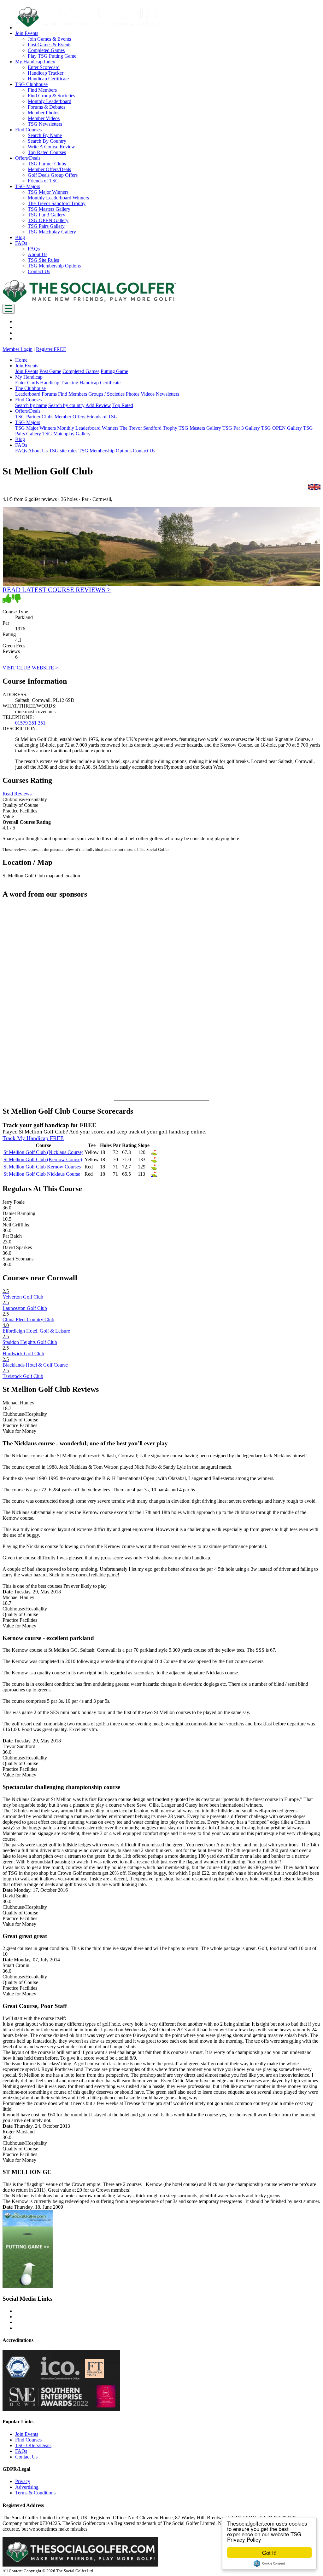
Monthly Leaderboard (50, 101)
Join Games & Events (49, 39)
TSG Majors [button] (28, 186)
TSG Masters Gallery (49, 209)
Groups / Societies (106, 394)
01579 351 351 (30, 723)
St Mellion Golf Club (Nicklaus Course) (43, 1152)
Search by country (66, 405)
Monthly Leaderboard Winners (58, 198)
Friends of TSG (43, 181)
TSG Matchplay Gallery (52, 232)
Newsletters (167, 394)
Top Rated (123, 405)
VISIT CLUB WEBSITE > (30, 668)
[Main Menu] (9, 309)
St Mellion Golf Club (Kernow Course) (43, 1159)
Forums (49, 394)
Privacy (23, 2481)
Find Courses (28, 2440)
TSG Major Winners (48, 192)
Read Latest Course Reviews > (57, 590)
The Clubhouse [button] (30, 388)
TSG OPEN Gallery (48, 220)
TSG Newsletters (45, 124)
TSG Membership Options (54, 266)
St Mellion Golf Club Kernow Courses (42, 1167)
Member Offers (70, 417)
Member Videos (44, 118)
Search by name (31, 405)
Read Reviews (17, 794)
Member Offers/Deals (49, 169)
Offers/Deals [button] (28, 158)
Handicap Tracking (59, 383)
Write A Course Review (51, 147)
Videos (148, 394)
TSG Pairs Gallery (46, 226)
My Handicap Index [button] (35, 62)
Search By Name (45, 135)
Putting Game (114, 371)
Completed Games (46, 50)
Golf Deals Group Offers (53, 175)
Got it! (269, 2553)
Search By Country (47, 141)
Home (21, 360)
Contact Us (39, 271)
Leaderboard (28, 394)
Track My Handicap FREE (33, 1138)
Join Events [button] (27, 33)
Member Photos (44, 113)
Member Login (18, 349)
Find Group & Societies (51, 96)
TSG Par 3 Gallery (47, 215)
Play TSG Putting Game (52, 56)
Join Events (27, 371)
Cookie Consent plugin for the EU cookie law (269, 2563)
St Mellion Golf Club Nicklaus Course (42, 1174)
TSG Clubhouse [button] (31, 84)
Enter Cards (27, 383)
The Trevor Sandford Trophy (57, 203)
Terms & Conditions (35, 2493)
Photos (133, 394)
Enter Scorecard (44, 67)
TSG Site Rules (43, 260)
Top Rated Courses (47, 152)
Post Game (50, 371)
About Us (38, 254)
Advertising (27, 2487)
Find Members (42, 90)
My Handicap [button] (29, 377)
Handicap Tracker (46, 73)
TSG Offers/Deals (33, 2445)
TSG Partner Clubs (47, 164)
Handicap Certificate (48, 79)
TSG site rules (63, 451)
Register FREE (51, 349)
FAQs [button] (21, 243)
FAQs (34, 249)
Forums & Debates (47, 107)
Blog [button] (20, 237)
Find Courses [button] (28, 130)
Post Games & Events (50, 45)
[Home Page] (89, 301)
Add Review (98, 405)
